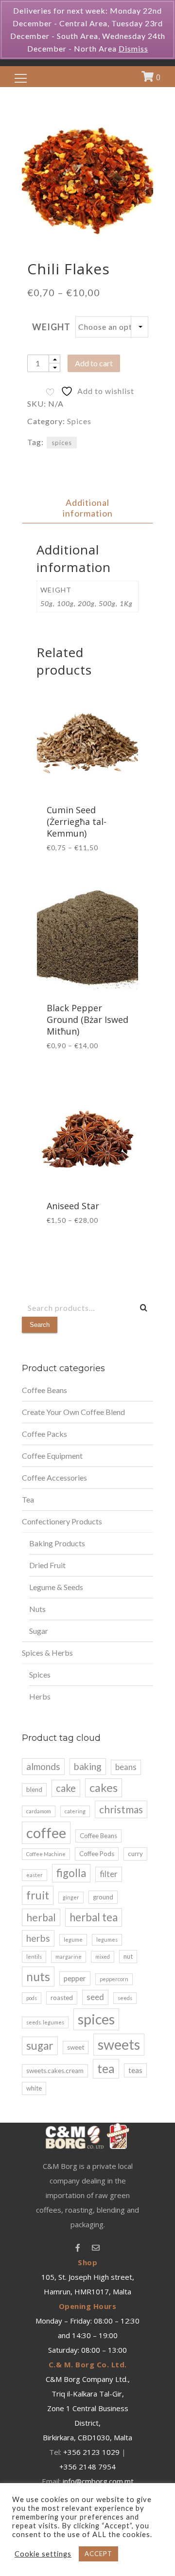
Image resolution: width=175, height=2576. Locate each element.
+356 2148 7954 (87, 2467)
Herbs (40, 1696)
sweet (76, 2047)
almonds (43, 1766)
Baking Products (57, 1543)
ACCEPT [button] (98, 2554)
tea (106, 2068)
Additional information (88, 508)
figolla (71, 1873)
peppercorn (114, 1979)
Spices (79, 421)
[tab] (87, 508)
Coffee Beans (44, 1390)
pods (32, 1998)
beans (126, 1767)
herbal (41, 1917)
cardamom (39, 1811)
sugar (40, 2046)
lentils (34, 1957)
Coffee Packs (44, 1434)
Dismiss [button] (133, 48)
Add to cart (94, 363)
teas (135, 2070)
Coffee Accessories (54, 1477)
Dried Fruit (47, 1565)
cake (66, 1788)
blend (34, 1789)
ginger (71, 1897)
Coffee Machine (46, 1854)
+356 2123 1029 (91, 2452)
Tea (28, 1499)
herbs (38, 1938)
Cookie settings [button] (43, 2554)
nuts (38, 1976)
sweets (119, 2044)
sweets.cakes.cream (55, 2071)
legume (73, 1940)
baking (88, 1766)
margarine (69, 1957)
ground (103, 1897)
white (34, 2088)
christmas (121, 1809)
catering (75, 1811)
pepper (75, 1978)
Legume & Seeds (56, 1587)
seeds (125, 1998)
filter (109, 1874)
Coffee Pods (97, 1854)
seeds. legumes (45, 2022)
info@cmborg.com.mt (98, 2481)
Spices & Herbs (47, 1653)
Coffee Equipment (52, 1456)
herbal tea (94, 1917)
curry (135, 1854)
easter (35, 1875)
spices (62, 443)
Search (40, 1325)
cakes (104, 1788)
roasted (62, 1998)
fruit (38, 1895)
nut (128, 1956)
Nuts (37, 1609)
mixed (103, 1957)
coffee (46, 1833)
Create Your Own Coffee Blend (73, 1412)
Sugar (39, 1631)
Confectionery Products (62, 1521)
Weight (51, 327)
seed (95, 1997)
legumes (107, 1940)
